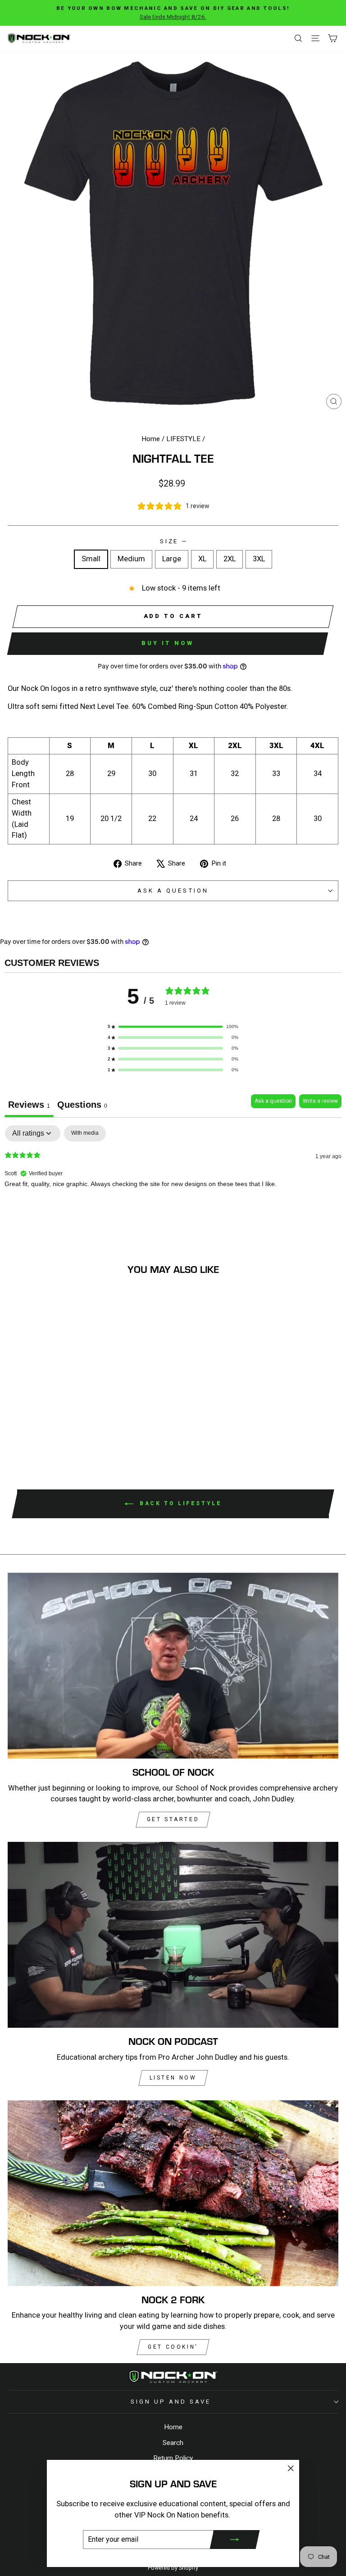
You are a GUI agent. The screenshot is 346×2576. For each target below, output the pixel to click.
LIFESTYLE (183, 439)
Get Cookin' (173, 2347)
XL (202, 559)
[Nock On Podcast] (173, 1935)
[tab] (82, 1106)
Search (173, 2443)
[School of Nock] (173, 1666)
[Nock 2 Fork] (173, 2193)
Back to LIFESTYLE (180, 1503)
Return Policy (173, 2458)
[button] (173, 1027)
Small (91, 559)
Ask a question (173, 891)
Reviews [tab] (29, 1105)
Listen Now (173, 2078)
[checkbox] (85, 1133)
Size (173, 541)
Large (172, 559)
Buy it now (167, 643)
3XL (259, 559)
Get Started (173, 1819)
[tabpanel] (173, 1183)
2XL (230, 559)
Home (151, 439)
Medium (131, 559)
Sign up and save (171, 2402)
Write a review (320, 1101)
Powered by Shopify (173, 2568)
